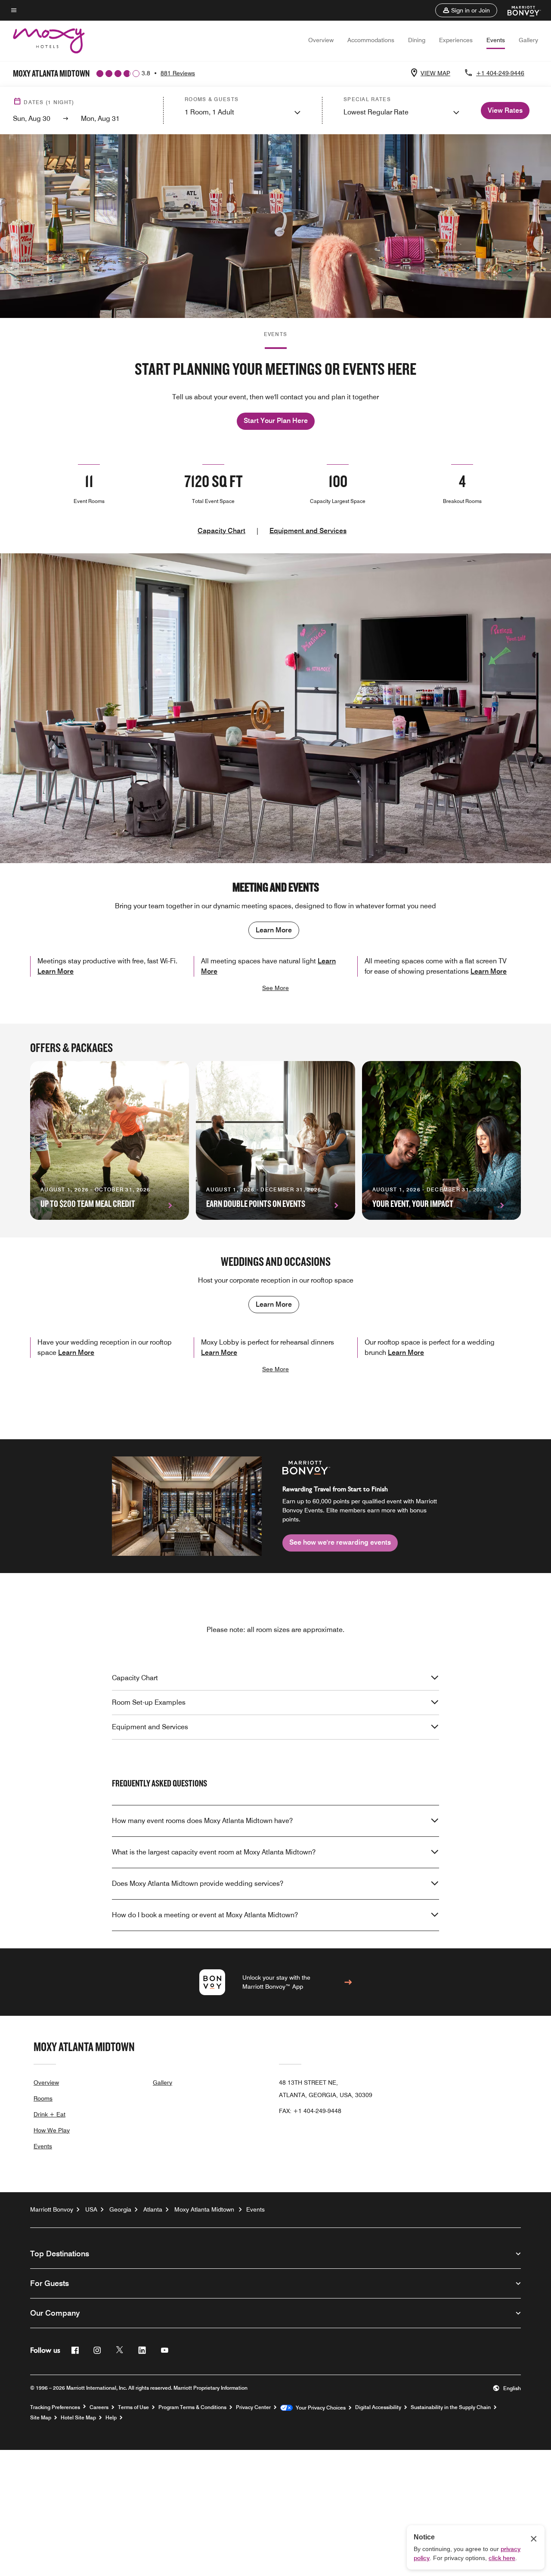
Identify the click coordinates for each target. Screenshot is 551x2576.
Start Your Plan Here (276, 421)
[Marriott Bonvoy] (519, 10)
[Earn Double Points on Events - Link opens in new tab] (275, 1140)
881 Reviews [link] (178, 73)
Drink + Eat (50, 2114)
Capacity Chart (221, 531)
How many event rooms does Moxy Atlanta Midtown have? (202, 1821)
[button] (466, 10)
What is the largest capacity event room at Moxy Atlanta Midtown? (214, 1852)
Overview (321, 40)
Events (496, 40)
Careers (99, 2407)
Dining (417, 40)
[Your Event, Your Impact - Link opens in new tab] (441, 1140)
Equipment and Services (308, 531)
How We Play (52, 2130)
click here (502, 2558)
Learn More (274, 930)
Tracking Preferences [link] (55, 2407)
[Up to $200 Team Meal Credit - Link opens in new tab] (110, 1140)
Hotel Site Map (78, 2418)
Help (111, 2418)
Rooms (43, 2098)
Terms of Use (133, 2407)
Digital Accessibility (378, 2407)
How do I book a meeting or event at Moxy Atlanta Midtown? (205, 1915)
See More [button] (275, 988)
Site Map (41, 2418)
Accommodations (371, 40)
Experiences (456, 40)
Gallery (528, 40)
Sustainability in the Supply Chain (451, 2407)
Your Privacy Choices (319, 2408)
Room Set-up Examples (149, 1702)
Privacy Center (253, 2407)
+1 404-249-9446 (500, 73)
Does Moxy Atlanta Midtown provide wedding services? (198, 1883)
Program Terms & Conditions (192, 2407)
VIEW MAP (435, 73)
